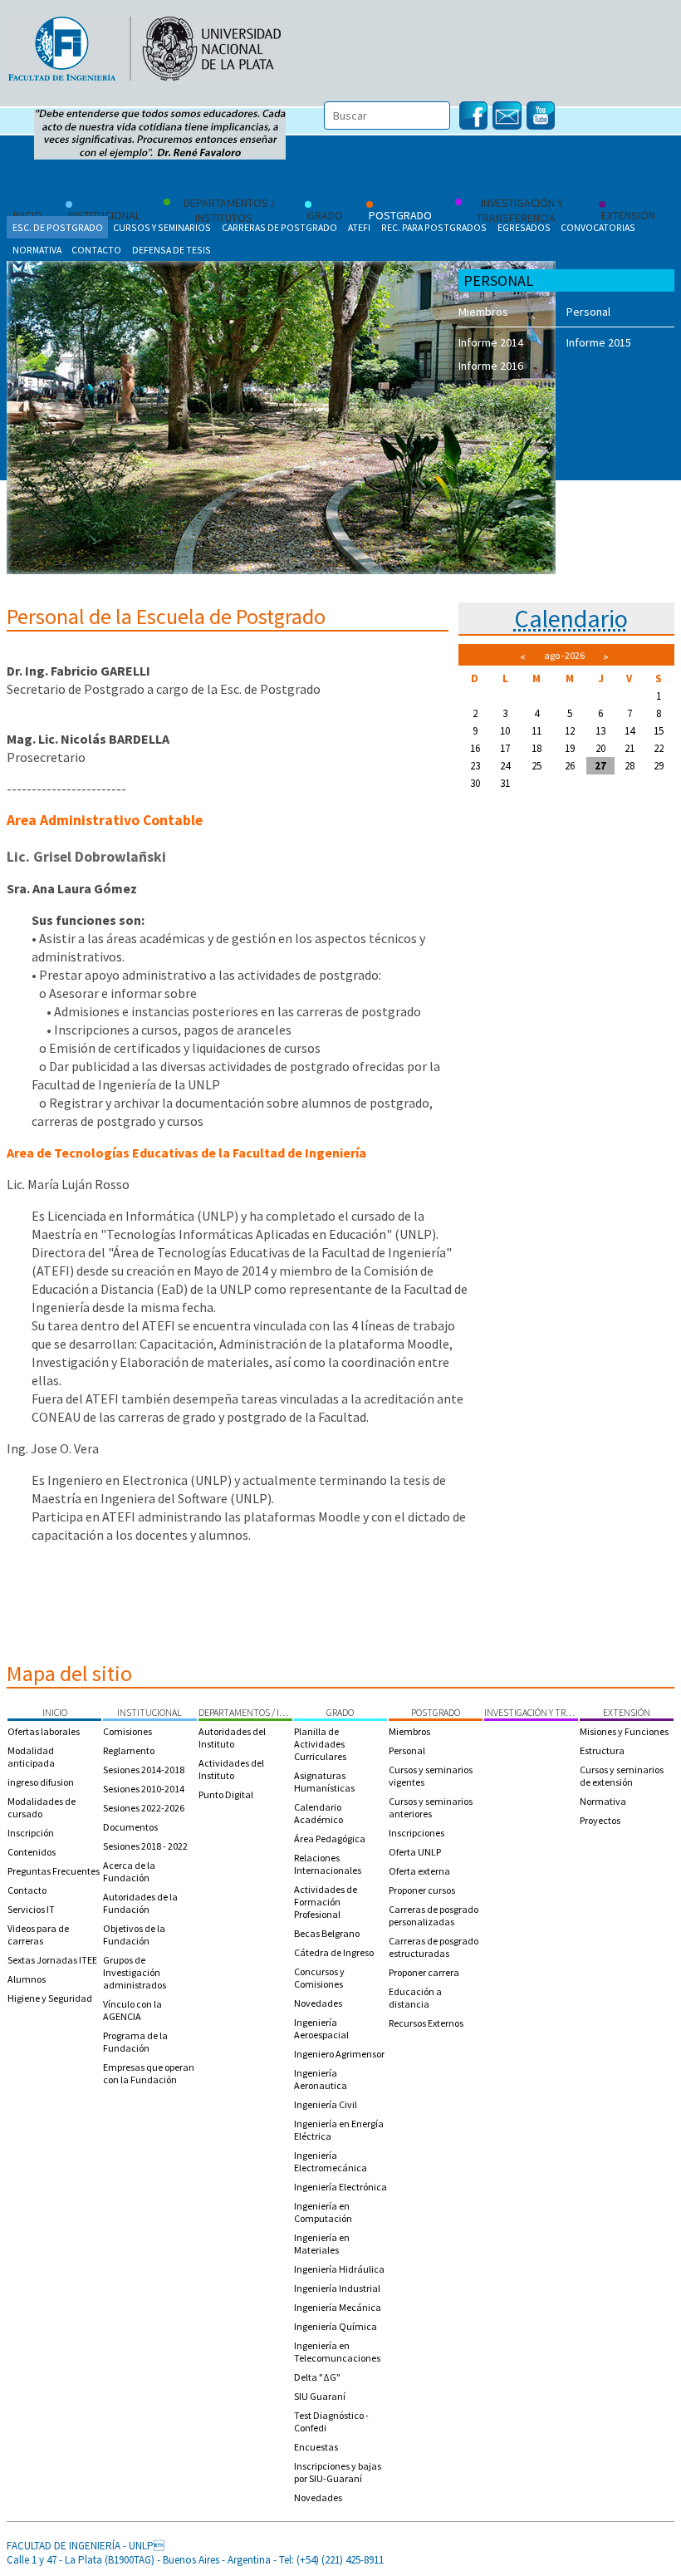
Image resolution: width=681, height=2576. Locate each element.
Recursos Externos (426, 2023)
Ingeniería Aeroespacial (321, 2028)
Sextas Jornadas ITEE (52, 1960)
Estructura (602, 1750)
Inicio (55, 1712)
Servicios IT (31, 1909)
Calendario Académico (318, 1813)
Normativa (37, 250)
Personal (588, 312)
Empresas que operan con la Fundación (149, 2073)
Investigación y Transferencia (531, 1712)
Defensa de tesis (171, 250)
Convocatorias (598, 227)
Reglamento (129, 1750)
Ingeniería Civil (326, 2104)
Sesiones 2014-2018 (144, 1770)
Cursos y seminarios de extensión (622, 1776)
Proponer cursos (422, 1890)
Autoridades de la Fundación (140, 1903)
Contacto (96, 250)
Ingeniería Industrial (337, 2288)
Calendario (571, 618)
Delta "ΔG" (317, 2377)
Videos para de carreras (38, 1934)
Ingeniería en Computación (323, 2212)
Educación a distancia (415, 1998)
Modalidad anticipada (31, 1757)
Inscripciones (416, 1833)
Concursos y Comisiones (319, 1978)
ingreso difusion (41, 1782)
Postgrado (436, 1712)
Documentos (130, 1827)
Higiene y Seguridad (50, 1998)
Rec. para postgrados (434, 227)
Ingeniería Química (336, 2326)
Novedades (318, 2003)
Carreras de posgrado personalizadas (434, 1915)
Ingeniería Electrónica (340, 2187)
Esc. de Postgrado (58, 227)
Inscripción (31, 1833)
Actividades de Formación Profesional (326, 1902)
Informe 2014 (491, 342)
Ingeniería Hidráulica (339, 2269)
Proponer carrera (424, 1972)
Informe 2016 (491, 366)
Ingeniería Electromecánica (331, 2161)
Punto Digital (226, 1794)
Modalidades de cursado (42, 1807)
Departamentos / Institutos (245, 1712)
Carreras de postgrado (279, 227)
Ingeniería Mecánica (338, 2307)
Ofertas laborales (44, 1731)
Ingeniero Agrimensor (339, 2054)
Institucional (149, 1712)
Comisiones (127, 1731)
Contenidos (32, 1852)
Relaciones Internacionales (328, 1864)
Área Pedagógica (330, 1839)
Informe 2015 (599, 342)
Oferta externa (419, 1871)
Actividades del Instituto (231, 1769)
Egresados (524, 227)
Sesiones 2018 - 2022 (145, 1846)
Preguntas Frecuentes (54, 1871)
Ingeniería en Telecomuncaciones (337, 2352)
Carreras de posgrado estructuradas (434, 1947)
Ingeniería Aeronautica (321, 2079)
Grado (340, 1712)
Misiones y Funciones (624, 1731)
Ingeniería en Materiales (322, 2244)
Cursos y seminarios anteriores (431, 1807)
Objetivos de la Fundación (134, 1934)
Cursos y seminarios (162, 227)
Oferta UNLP (415, 1852)
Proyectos (600, 1820)
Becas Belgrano (327, 1933)
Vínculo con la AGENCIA (132, 2010)
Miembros (483, 312)
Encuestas (316, 2447)
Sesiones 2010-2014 (144, 1789)
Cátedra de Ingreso (334, 1952)
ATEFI (359, 227)
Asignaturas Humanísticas (324, 1782)
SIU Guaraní (320, 2396)
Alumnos (27, 1979)
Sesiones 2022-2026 (144, 1808)
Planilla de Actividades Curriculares (320, 1744)
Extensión (627, 1712)
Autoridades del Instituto (232, 1738)
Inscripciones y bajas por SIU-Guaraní (338, 2472)
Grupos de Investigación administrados (135, 1972)
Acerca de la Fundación (129, 1871)
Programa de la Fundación (135, 2042)
